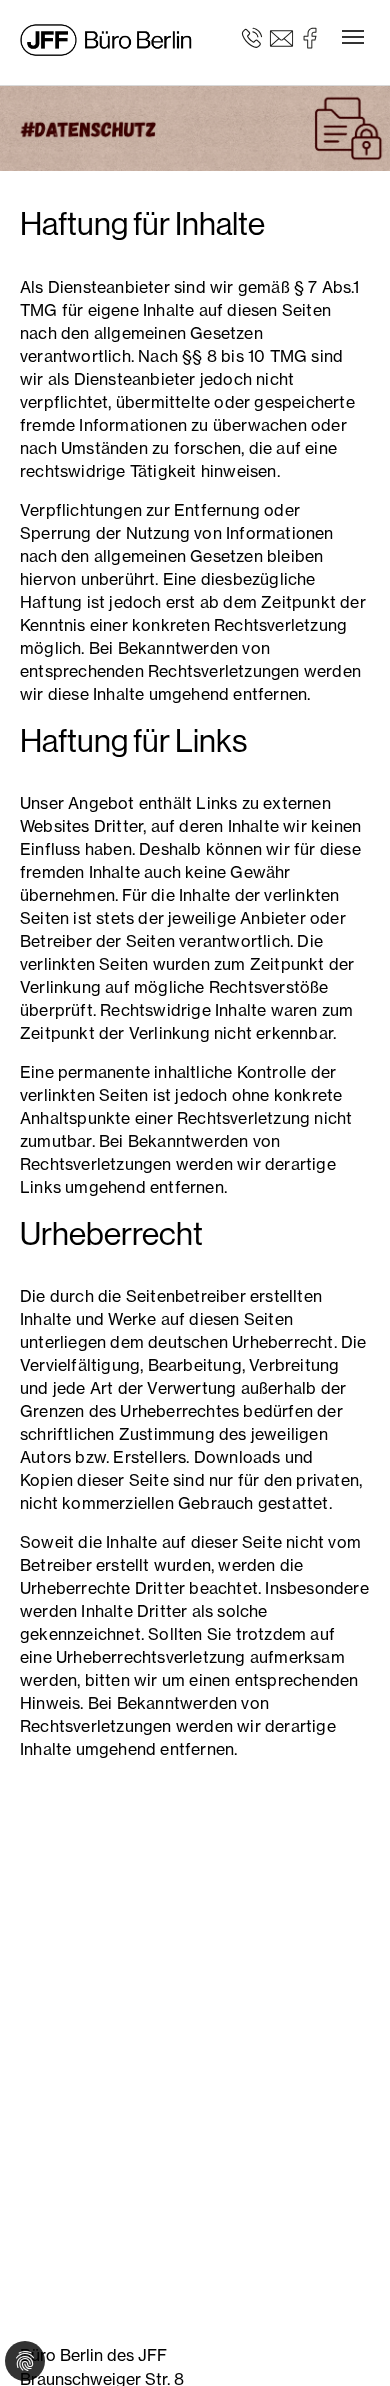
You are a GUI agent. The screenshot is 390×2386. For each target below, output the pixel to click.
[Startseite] (109, 40)
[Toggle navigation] (353, 37)
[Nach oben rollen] (346, 2342)
